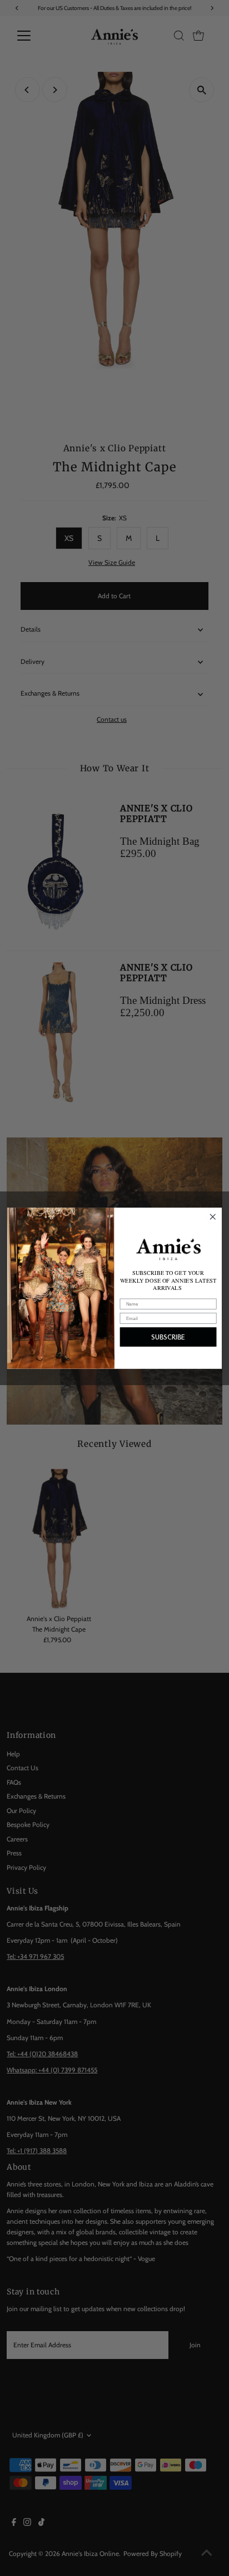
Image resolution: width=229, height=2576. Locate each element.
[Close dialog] (213, 1217)
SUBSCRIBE (168, 1337)
